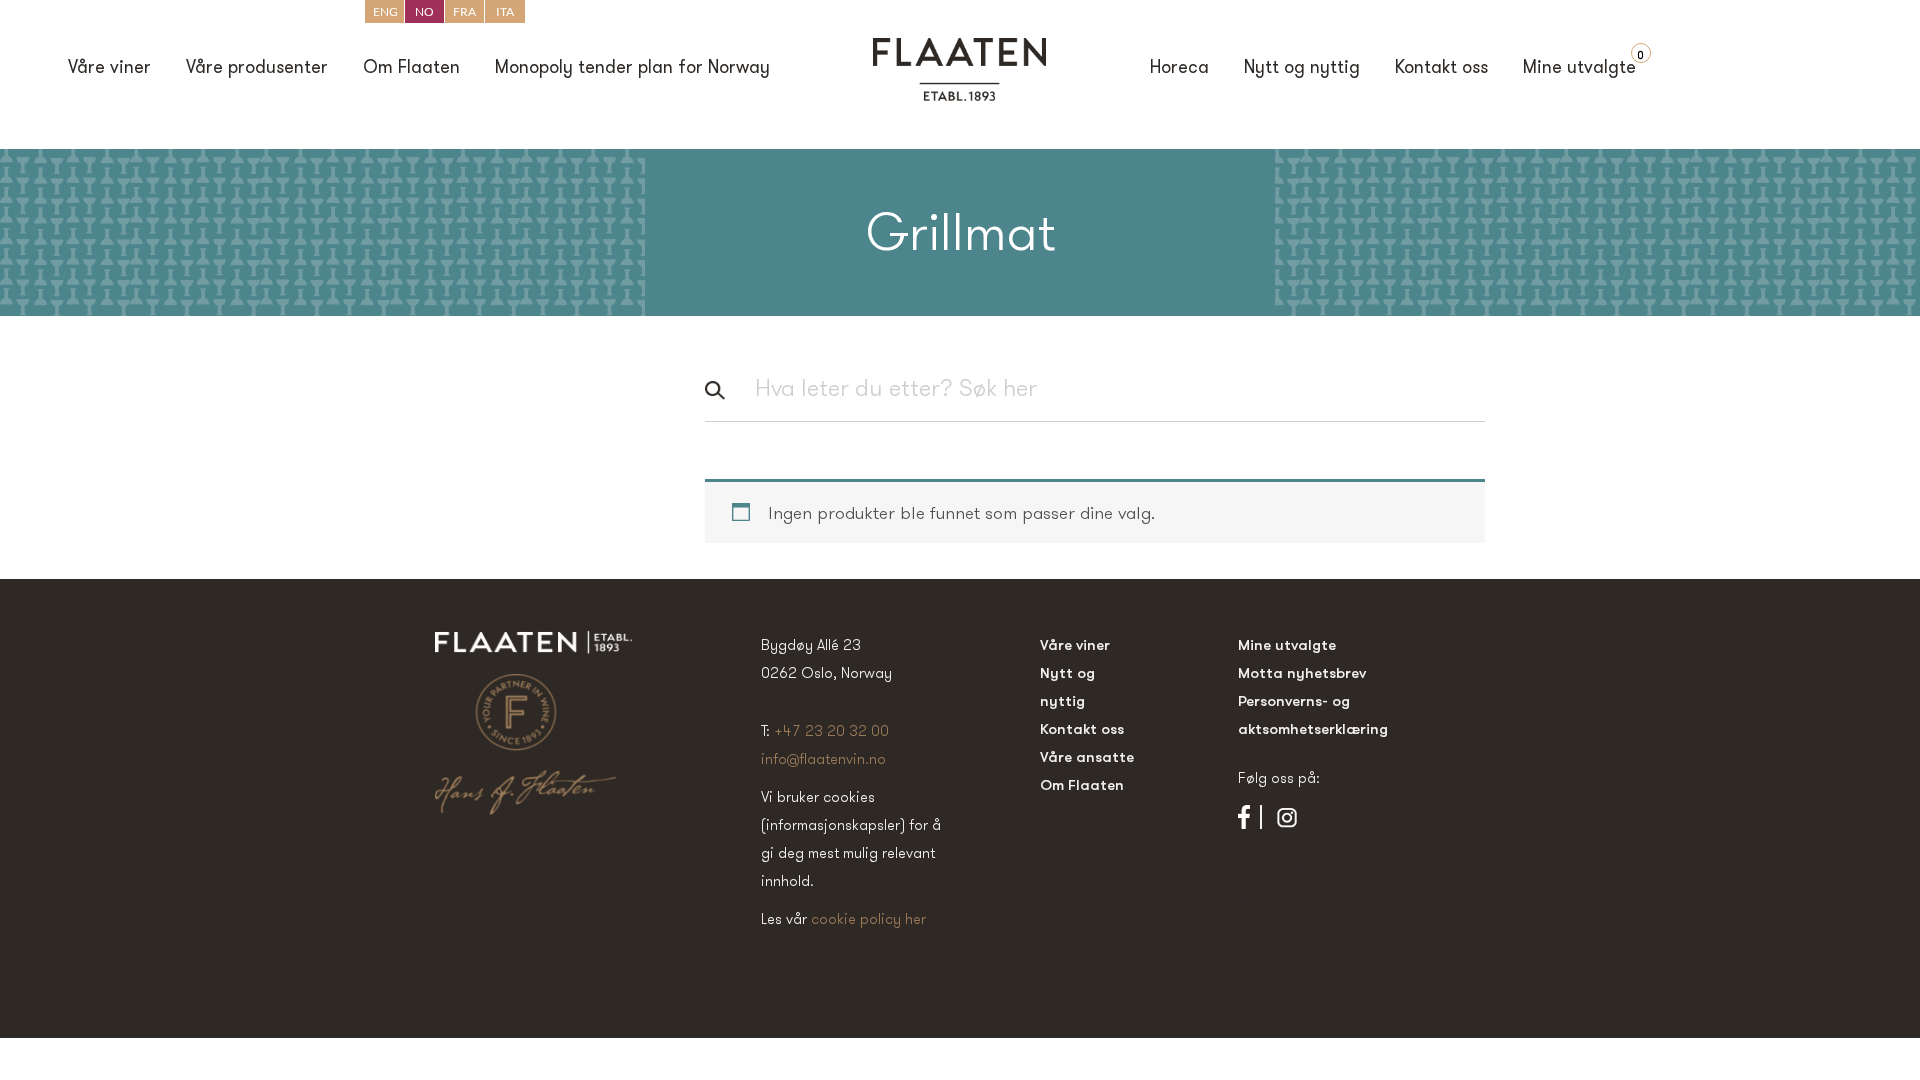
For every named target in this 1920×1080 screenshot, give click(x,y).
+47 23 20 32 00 (831, 730)
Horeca (1179, 69)
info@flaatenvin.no (823, 758)
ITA (505, 11)
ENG (385, 11)
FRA (464, 11)
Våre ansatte (1087, 756)
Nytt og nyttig (1302, 69)
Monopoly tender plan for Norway (632, 69)
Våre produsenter (257, 69)
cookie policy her (868, 918)
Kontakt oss (1441, 69)
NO (424, 11)
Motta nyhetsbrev (1302, 672)
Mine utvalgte (1579, 69)
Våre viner (109, 69)
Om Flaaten (411, 69)
